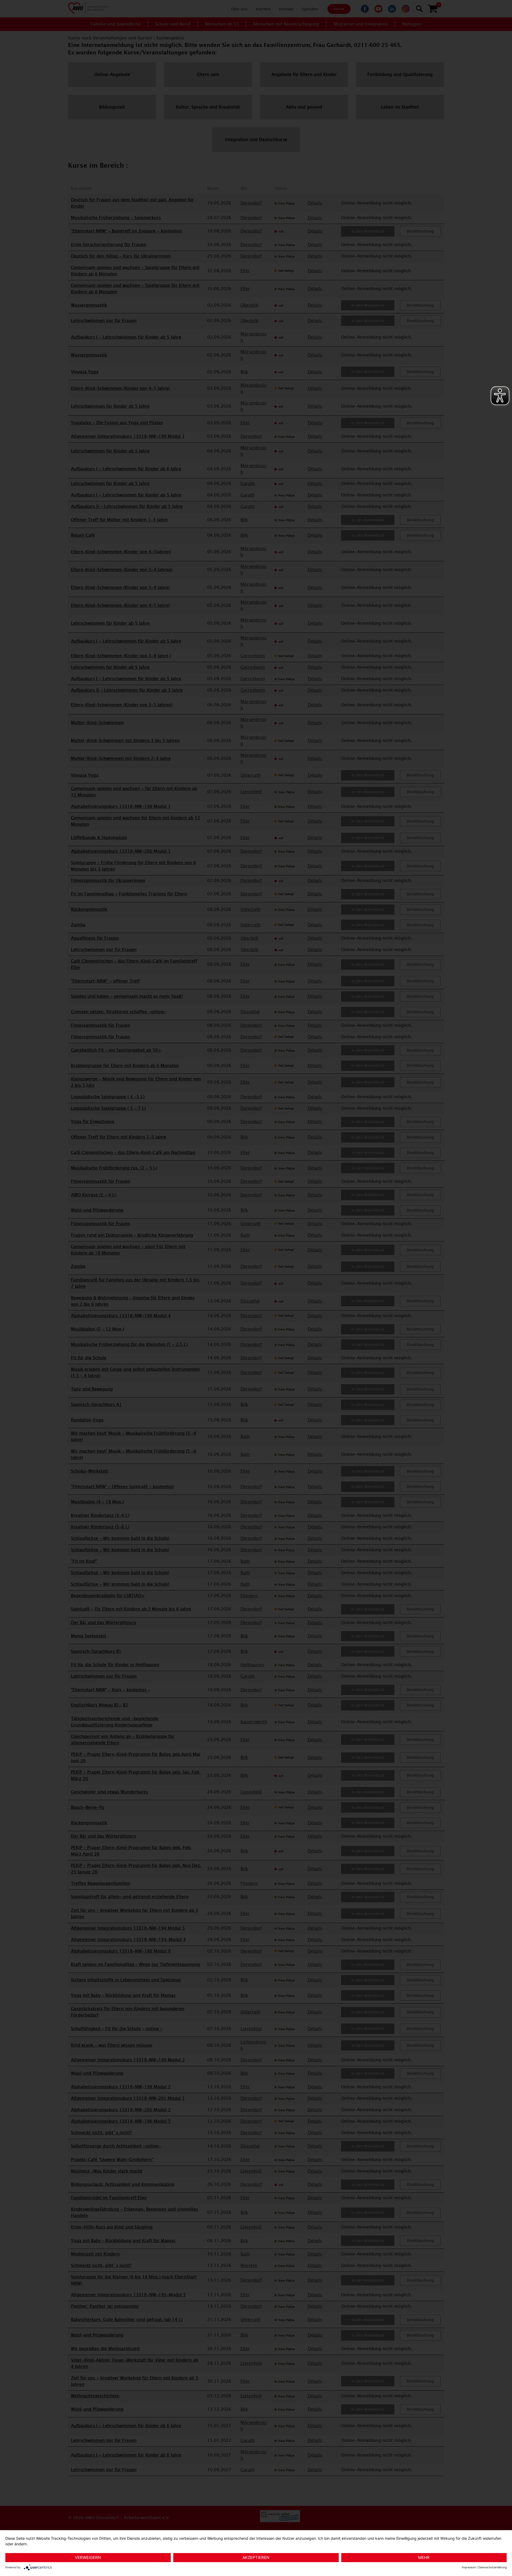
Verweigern (88, 2557)
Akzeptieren (256, 2557)
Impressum (469, 2567)
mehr (424, 2557)
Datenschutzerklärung (493, 2567)
